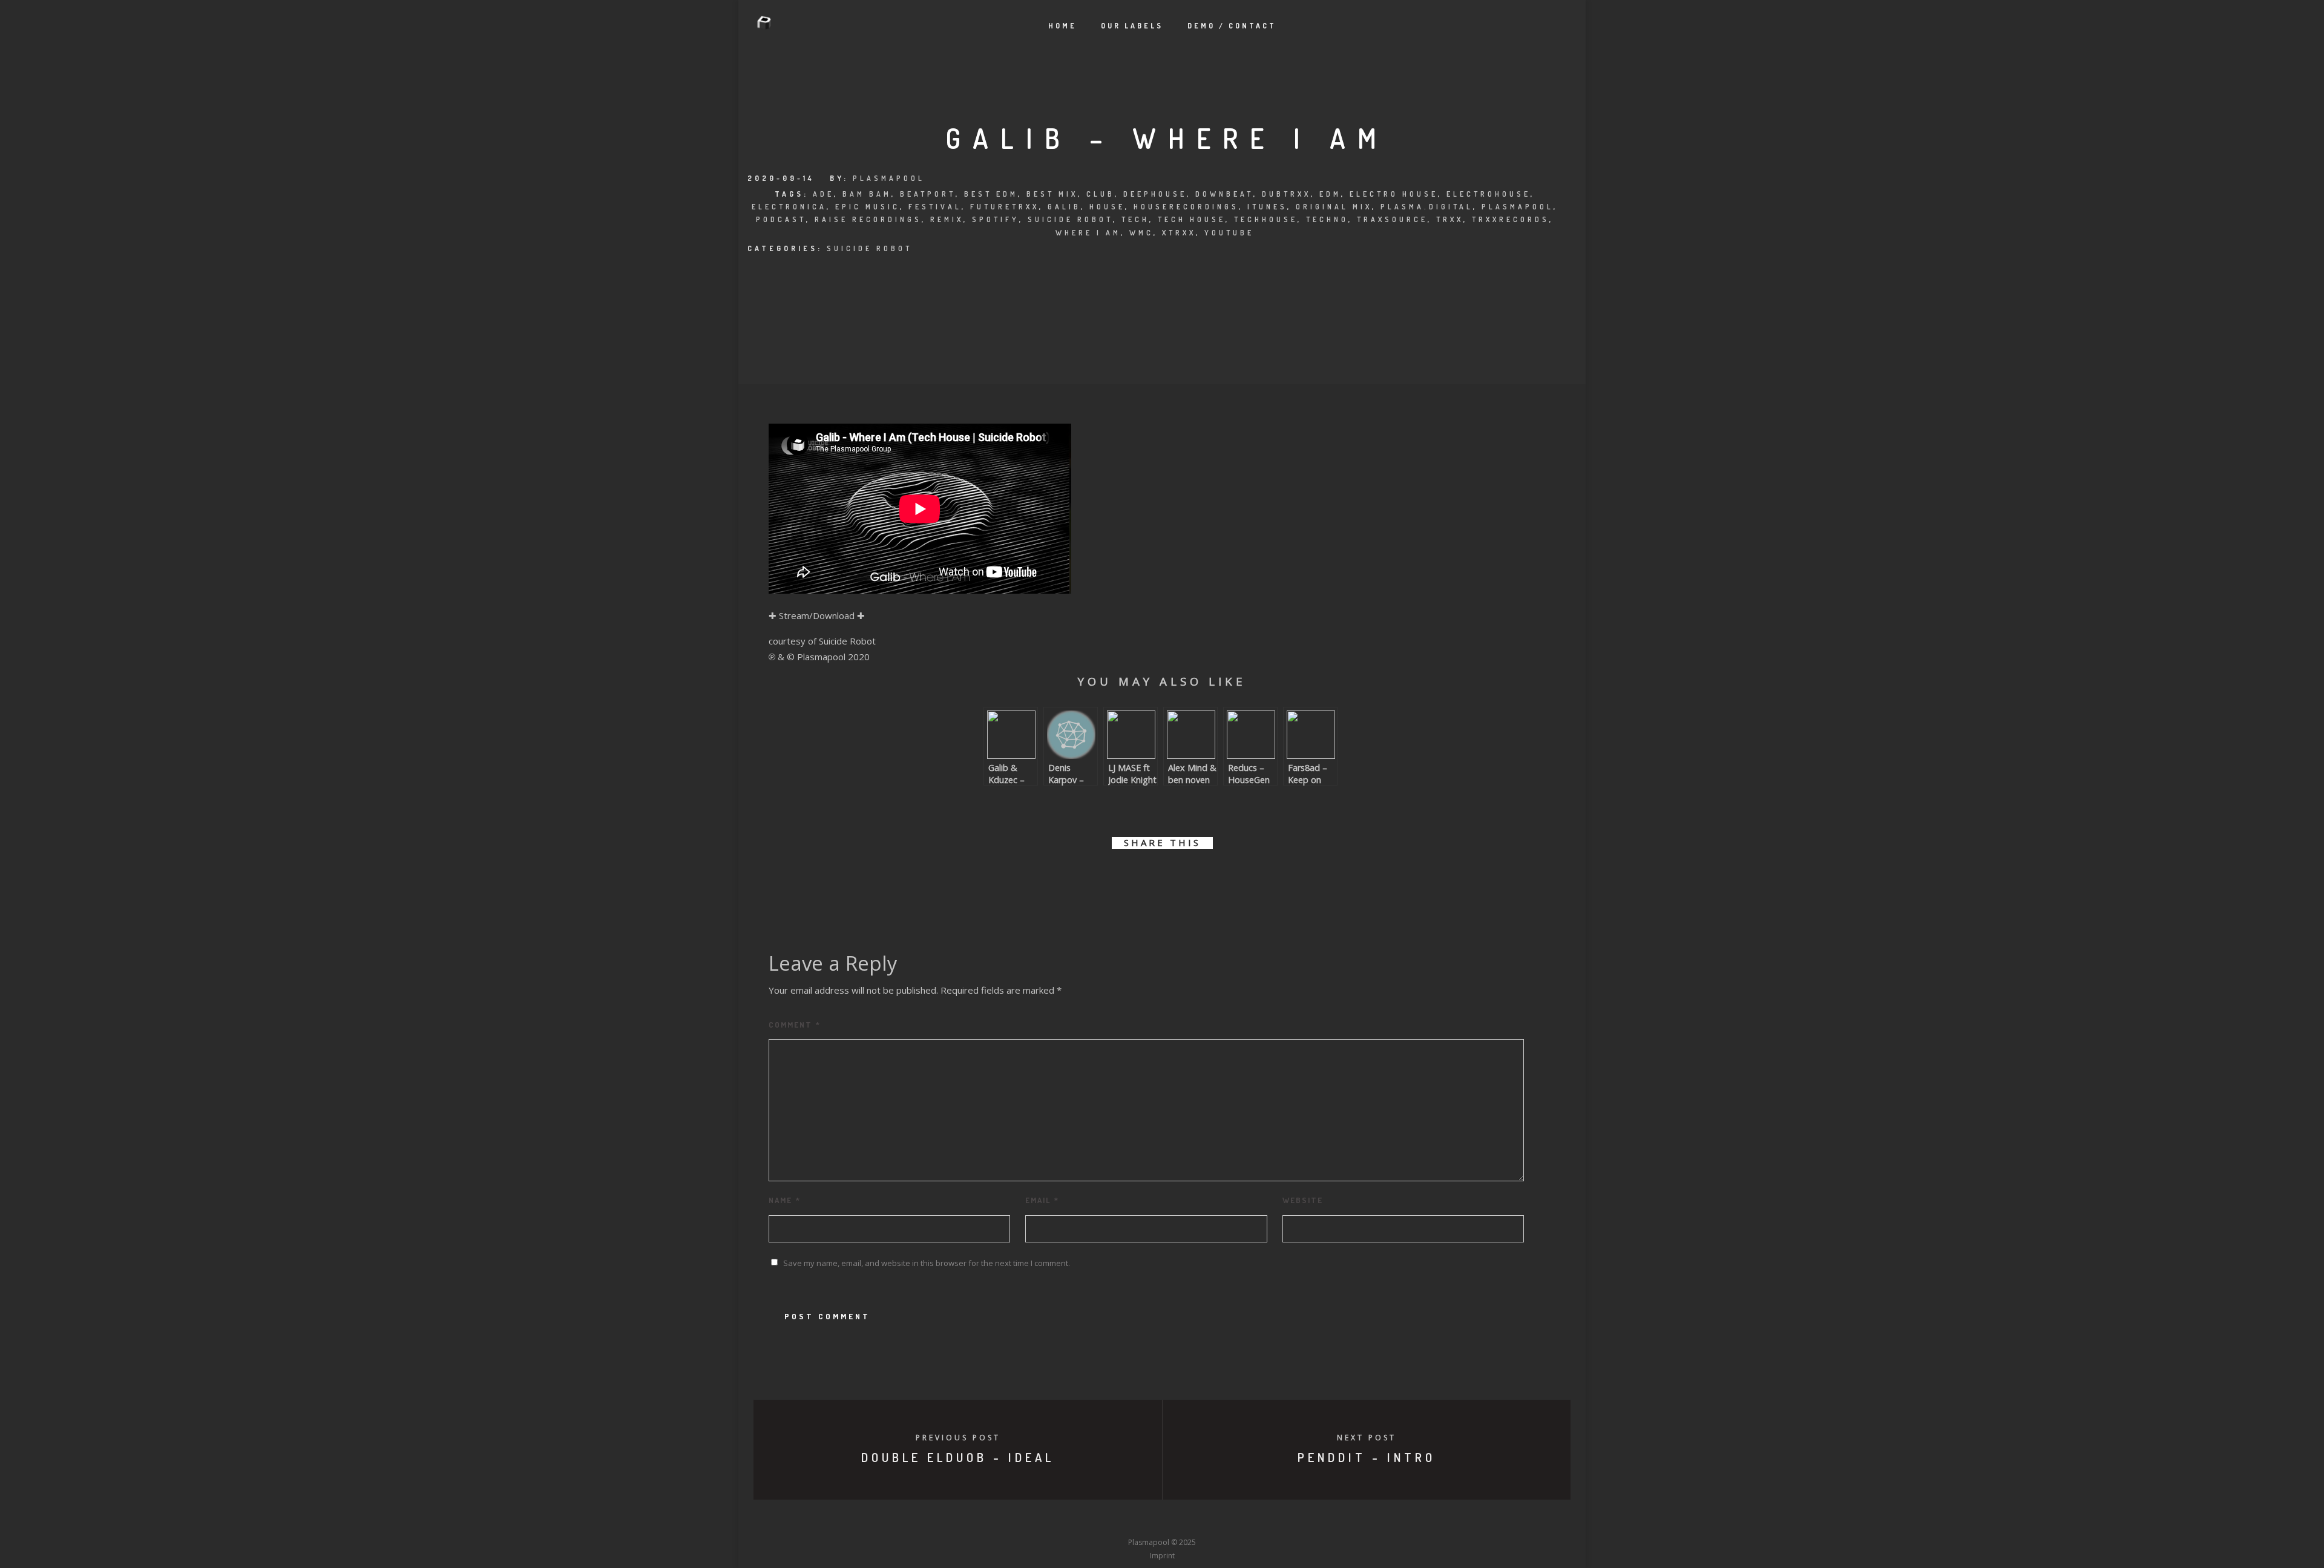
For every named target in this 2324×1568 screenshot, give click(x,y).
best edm (991, 194)
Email (1042, 1200)
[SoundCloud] (1207, 1520)
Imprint (1162, 1556)
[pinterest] (1176, 878)
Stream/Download (817, 615)
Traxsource (1392, 219)
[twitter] (1121, 878)
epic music (868, 207)
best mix (1052, 194)
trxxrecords (1511, 219)
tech (1135, 219)
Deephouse (1155, 194)
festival (935, 207)
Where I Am (1088, 233)
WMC (1141, 233)
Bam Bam (867, 194)
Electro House (1394, 194)
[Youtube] (1162, 1520)
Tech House (1192, 219)
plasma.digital (1427, 207)
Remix (947, 219)
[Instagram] (1140, 1520)
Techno (1327, 219)
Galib (1064, 207)
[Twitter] (1095, 1520)
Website (1303, 1200)
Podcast (781, 219)
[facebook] (1094, 878)
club (1101, 194)
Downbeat (1224, 194)
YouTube (1229, 233)
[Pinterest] (1229, 1520)
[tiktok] (1252, 1520)
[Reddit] (1184, 1520)
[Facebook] (1072, 1520)
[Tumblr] (1117, 1520)
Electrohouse (1489, 194)
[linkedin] (1148, 878)
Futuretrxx (1005, 207)
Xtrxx (1179, 233)
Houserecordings (1186, 207)
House (1107, 207)
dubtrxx (1286, 194)
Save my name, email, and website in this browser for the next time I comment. (927, 1263)
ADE (823, 194)
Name (785, 1200)
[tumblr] (1203, 878)
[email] (1230, 878)
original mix (1334, 207)
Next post (1367, 1438)
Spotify (996, 219)
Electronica (789, 207)
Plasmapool (889, 178)
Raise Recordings (868, 219)
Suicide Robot (1070, 219)
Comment (795, 1025)
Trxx (1450, 219)
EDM (1330, 194)
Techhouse (1266, 219)
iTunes (1267, 207)
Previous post (958, 1438)
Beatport (928, 194)
